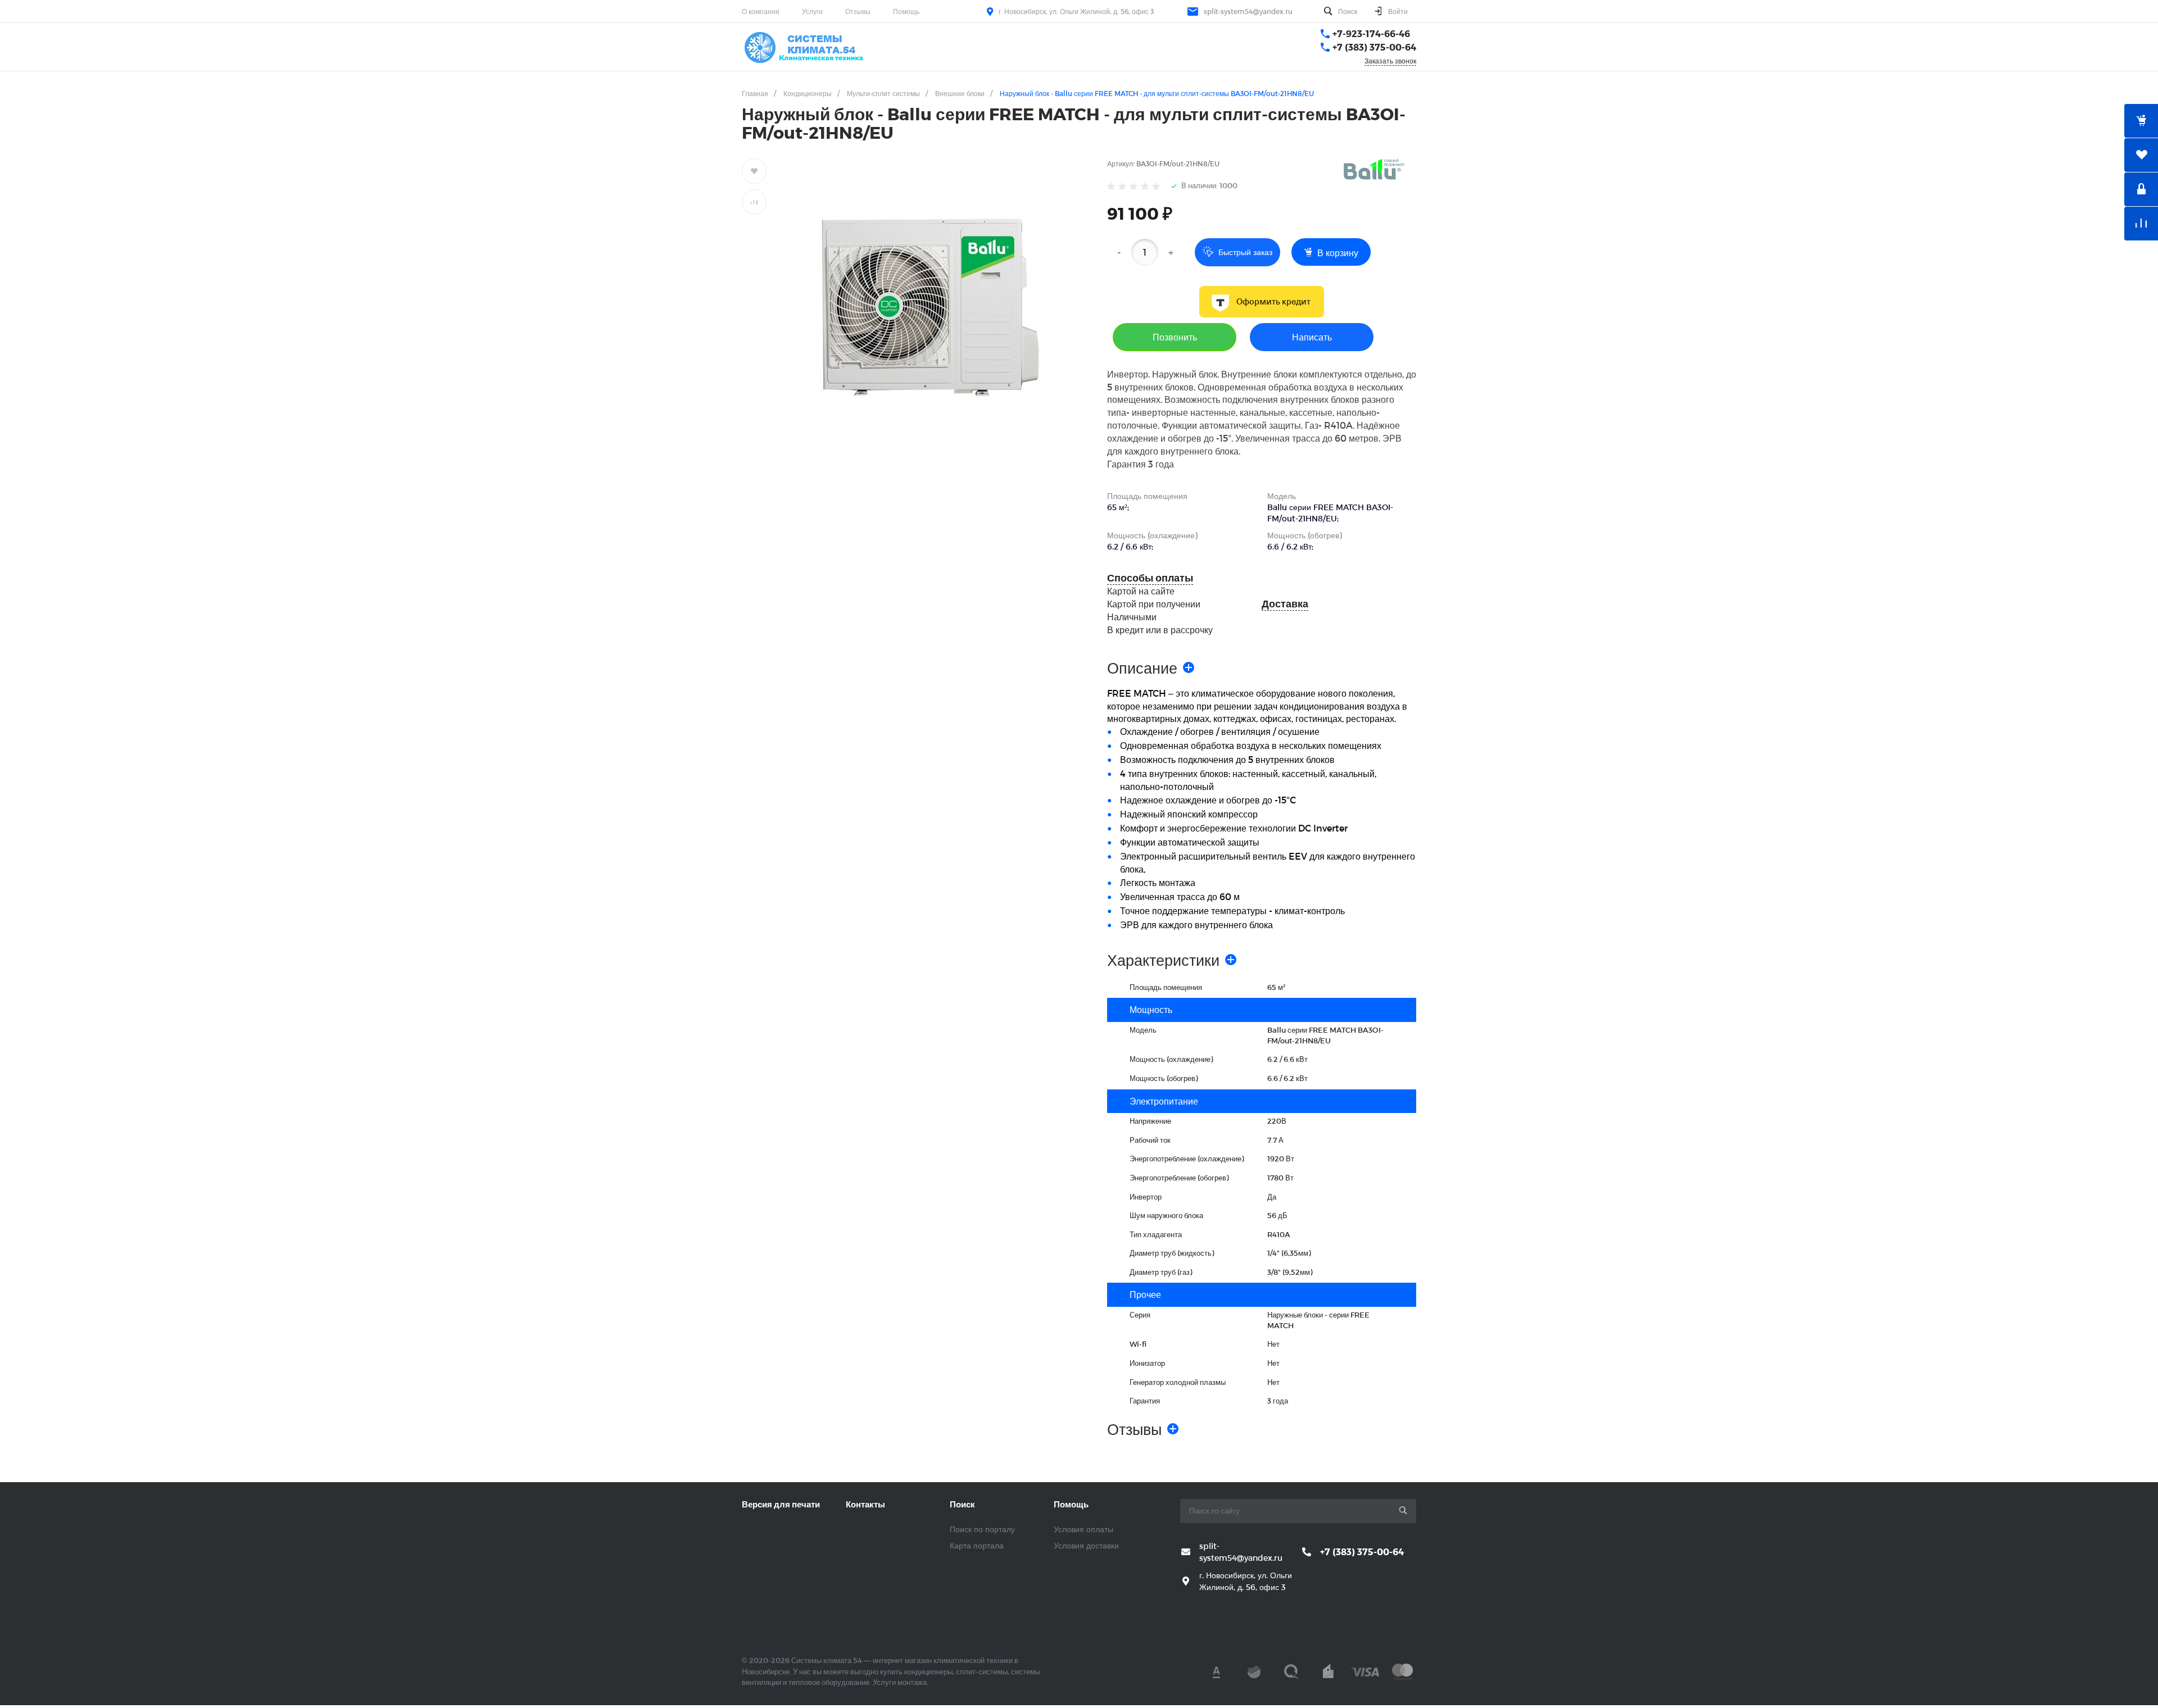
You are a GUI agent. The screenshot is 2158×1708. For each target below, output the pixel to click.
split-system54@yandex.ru (1248, 11)
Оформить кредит (1273, 302)
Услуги (812, 11)
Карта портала (977, 1545)
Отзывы (858, 11)
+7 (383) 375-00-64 (1374, 47)
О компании (761, 11)
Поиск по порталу (982, 1529)
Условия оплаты (1083, 1529)
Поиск (962, 1504)
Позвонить (1175, 337)
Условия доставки (1086, 1545)
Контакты (865, 1504)
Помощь (906, 11)
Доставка (1285, 604)
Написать (1312, 337)
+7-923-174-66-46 (1371, 33)
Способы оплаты (1150, 578)
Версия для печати (781, 1504)
